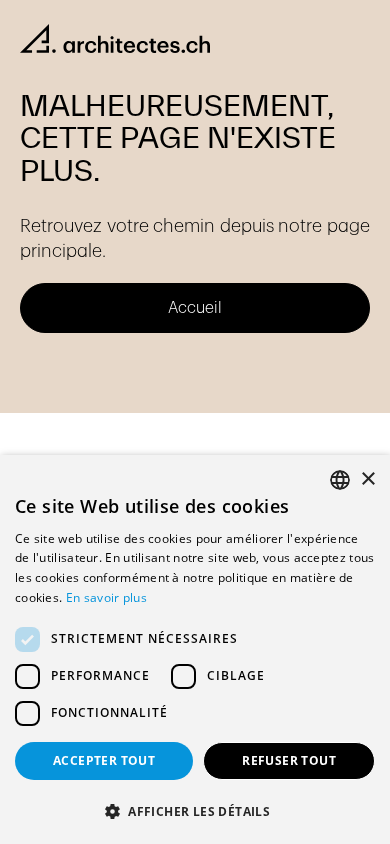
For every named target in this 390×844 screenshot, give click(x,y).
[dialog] (195, 649)
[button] (195, 811)
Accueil (195, 308)
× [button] (367, 479)
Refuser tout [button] (289, 760)
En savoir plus (106, 597)
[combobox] (340, 480)
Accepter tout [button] (104, 760)
